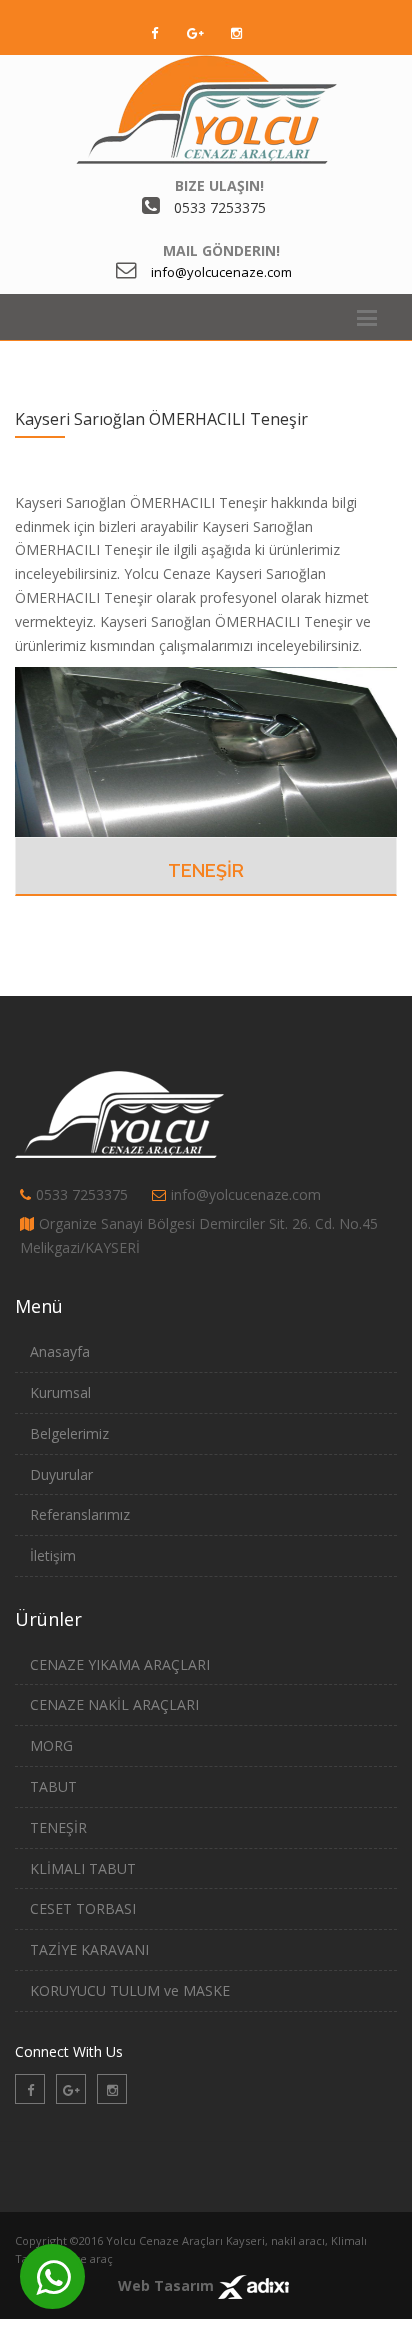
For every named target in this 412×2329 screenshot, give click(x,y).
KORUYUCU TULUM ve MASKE (130, 1990)
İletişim (53, 1555)
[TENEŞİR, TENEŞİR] (206, 750)
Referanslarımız (80, 1514)
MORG (51, 1745)
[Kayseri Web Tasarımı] (253, 2285)
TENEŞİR (206, 870)
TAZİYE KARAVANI (89, 1949)
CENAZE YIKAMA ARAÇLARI (120, 1664)
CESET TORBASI (83, 1908)
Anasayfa (60, 1351)
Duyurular (61, 1474)
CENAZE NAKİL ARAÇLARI (114, 1704)
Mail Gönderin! (221, 250)
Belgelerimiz (69, 1433)
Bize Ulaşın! (219, 185)
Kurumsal (60, 1392)
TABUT (53, 1786)
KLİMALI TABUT (83, 1868)
